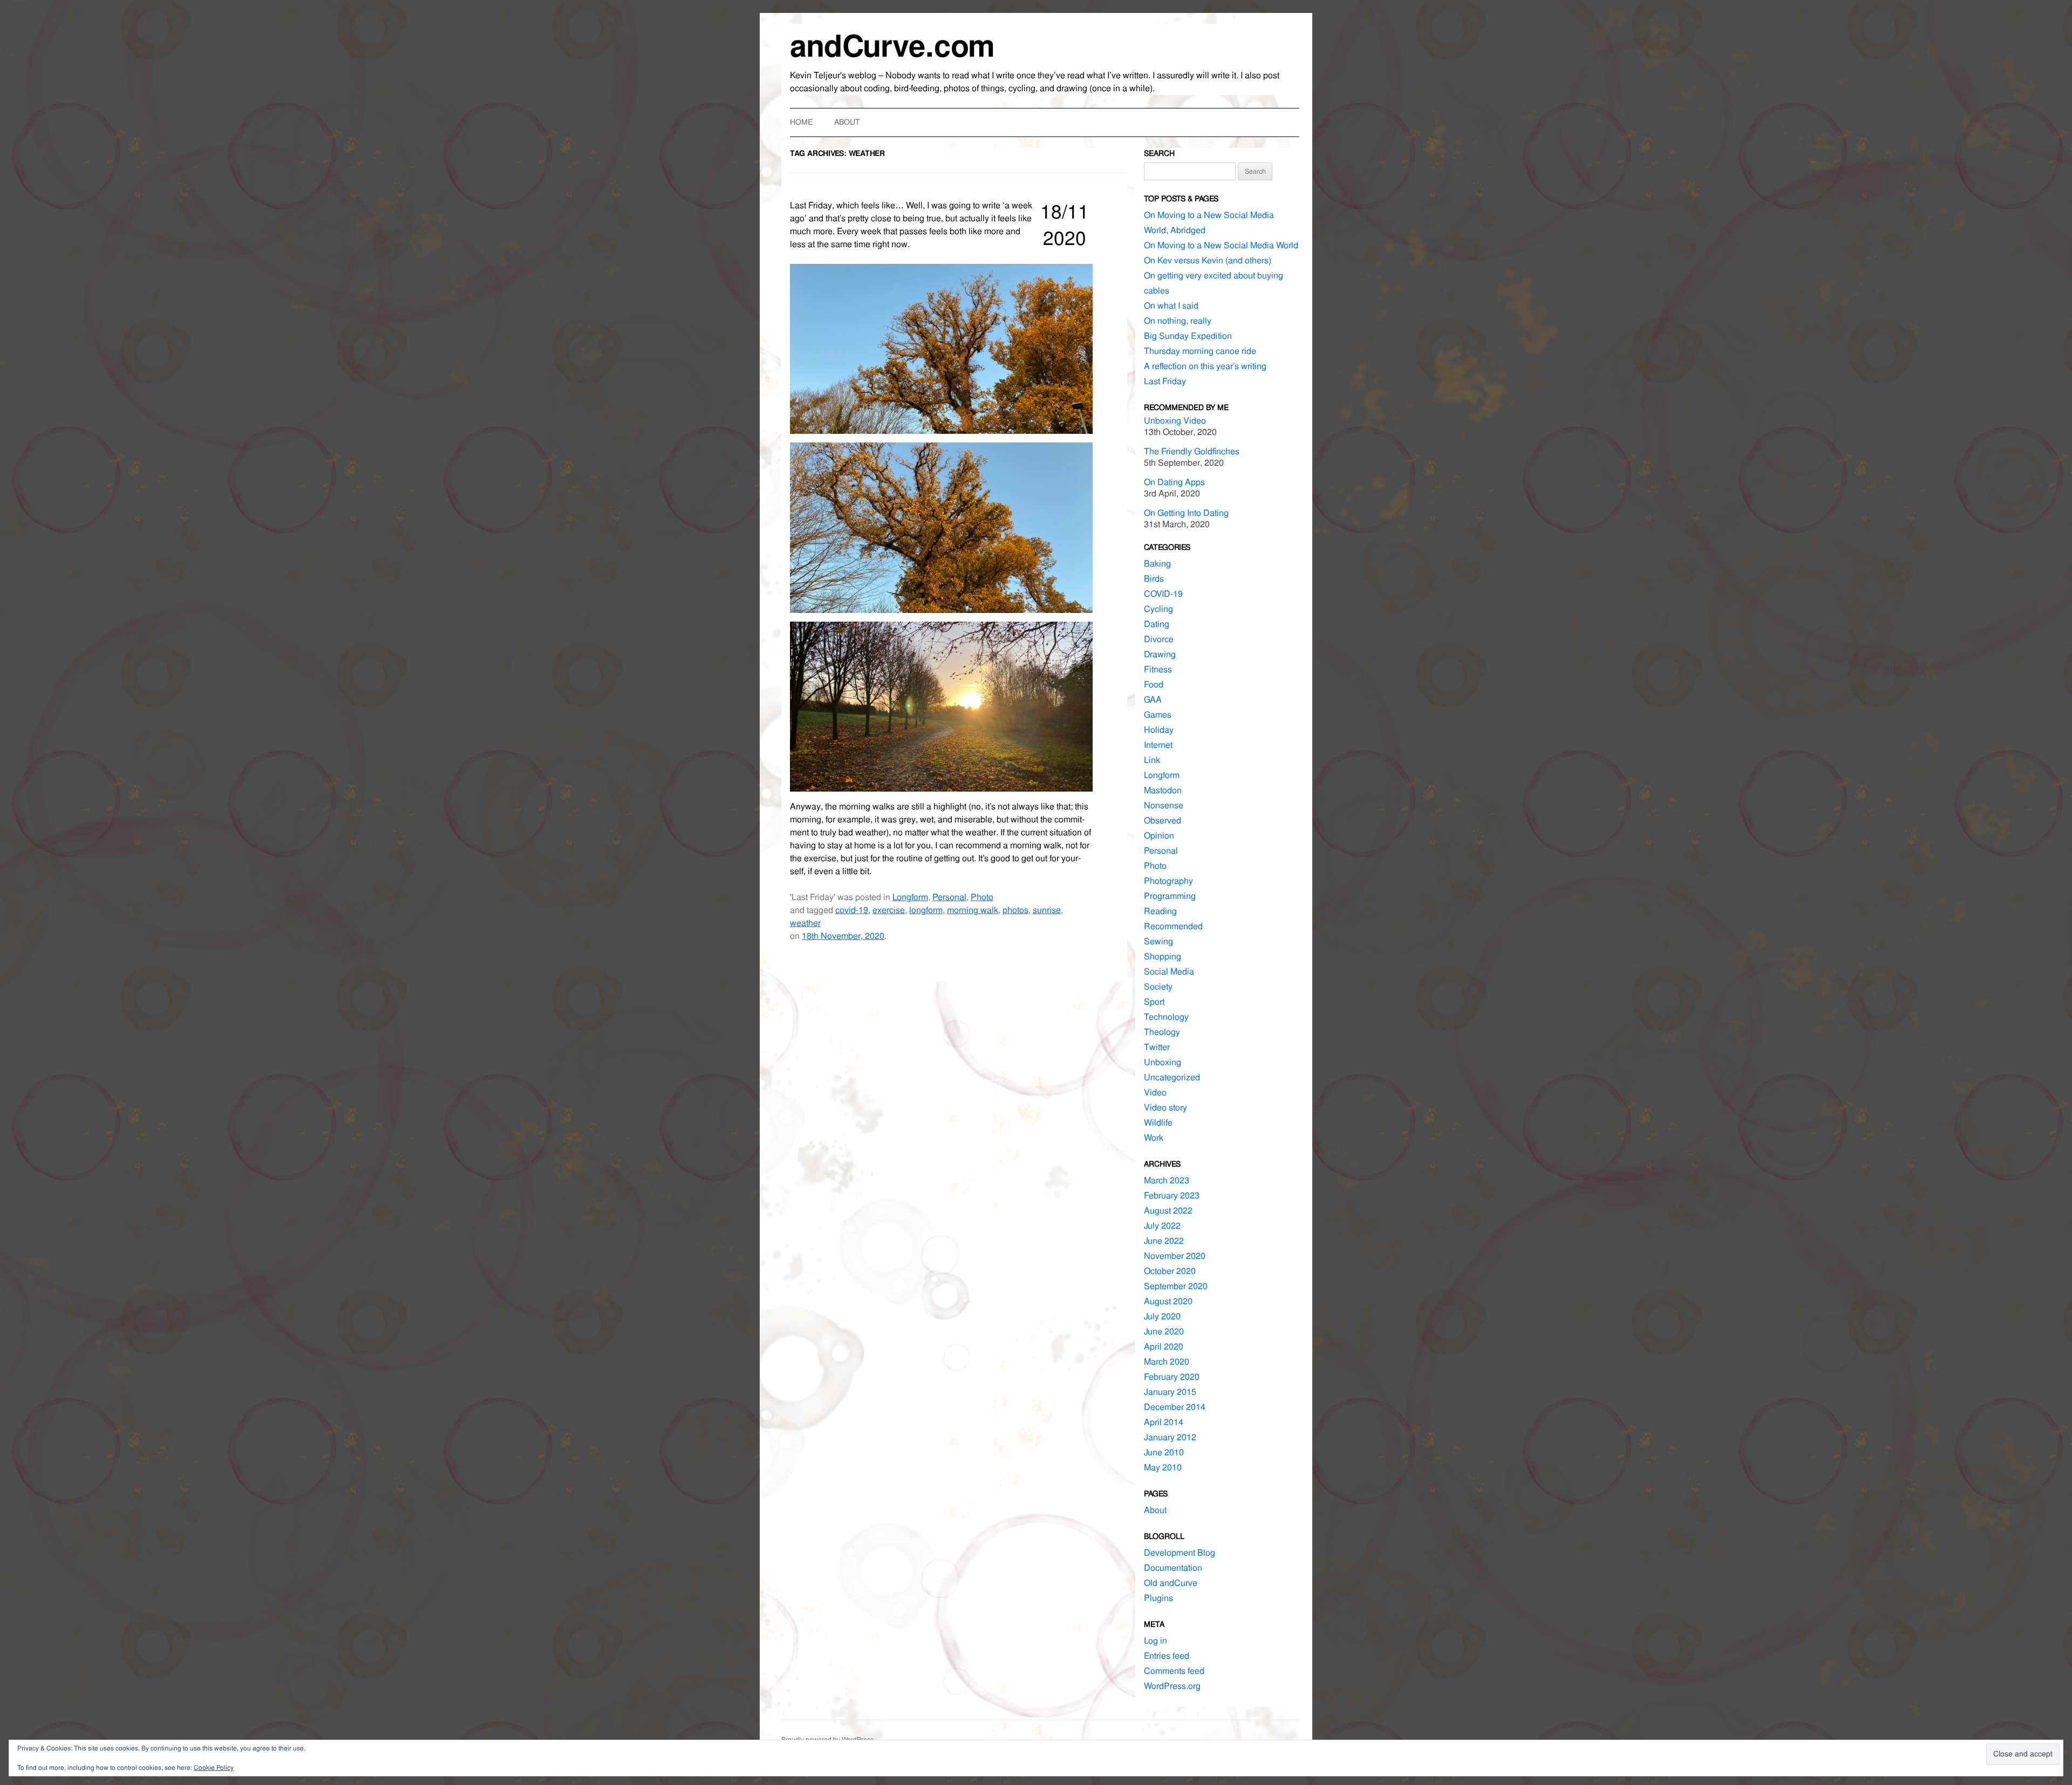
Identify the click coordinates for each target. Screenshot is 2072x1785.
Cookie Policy (214, 1768)
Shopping (1163, 956)
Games (1158, 715)
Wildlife (1158, 1123)
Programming (1170, 896)
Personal (949, 897)
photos (1015, 910)
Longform (910, 897)
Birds (1154, 579)
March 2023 (1167, 1180)
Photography (1168, 881)
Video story (1165, 1108)
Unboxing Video (1175, 421)
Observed (1163, 820)
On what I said (1171, 306)
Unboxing (1163, 1062)
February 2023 (1172, 1195)
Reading (1160, 911)
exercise (889, 910)
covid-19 (852, 910)
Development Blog (1180, 1553)
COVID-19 (1163, 594)
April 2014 (1164, 1422)
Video (1155, 1092)
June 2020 (1164, 1331)
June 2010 (1164, 1452)
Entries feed (1167, 1656)
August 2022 (1168, 1211)
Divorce (1159, 639)
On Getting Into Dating (1186, 513)
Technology (1166, 1017)
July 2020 (1162, 1316)
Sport (1154, 1002)
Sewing (1158, 941)
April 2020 (1164, 1347)
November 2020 (1175, 1256)
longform (926, 910)
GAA (1153, 700)
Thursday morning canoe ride (1200, 351)
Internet (1158, 745)
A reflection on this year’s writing (1205, 366)
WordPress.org (1172, 1686)
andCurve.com (892, 46)
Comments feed (1174, 1671)
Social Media (1169, 972)
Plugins (1158, 1598)
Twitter (1157, 1047)
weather (805, 923)
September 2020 (1176, 1286)
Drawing (1160, 654)
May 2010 (1163, 1467)
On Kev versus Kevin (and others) (1208, 260)
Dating (1157, 624)
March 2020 (1167, 1362)
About (847, 122)
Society (1158, 987)
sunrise (1047, 910)
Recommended (1173, 926)
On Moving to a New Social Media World (1221, 245)
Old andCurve (1171, 1583)
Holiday (1159, 730)
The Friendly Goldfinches (1192, 451)
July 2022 (1162, 1226)
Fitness (1158, 669)
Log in (1156, 1641)
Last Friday (1165, 381)
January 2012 (1170, 1437)
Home (801, 122)
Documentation (1173, 1568)
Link (1152, 760)
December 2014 (1175, 1407)
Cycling (1158, 609)
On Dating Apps (1174, 482)
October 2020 (1170, 1271)
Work (1154, 1138)
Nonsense (1164, 805)
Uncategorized (1172, 1077)
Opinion (1159, 836)
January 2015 (1170, 1392)
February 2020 (1172, 1377)
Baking (1157, 564)
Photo (982, 897)
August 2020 (1168, 1301)
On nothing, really (1178, 321)
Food (1154, 684)
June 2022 (1164, 1241)
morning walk (973, 910)
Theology (1162, 1032)
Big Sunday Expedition (1188, 336)
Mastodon (1163, 790)
